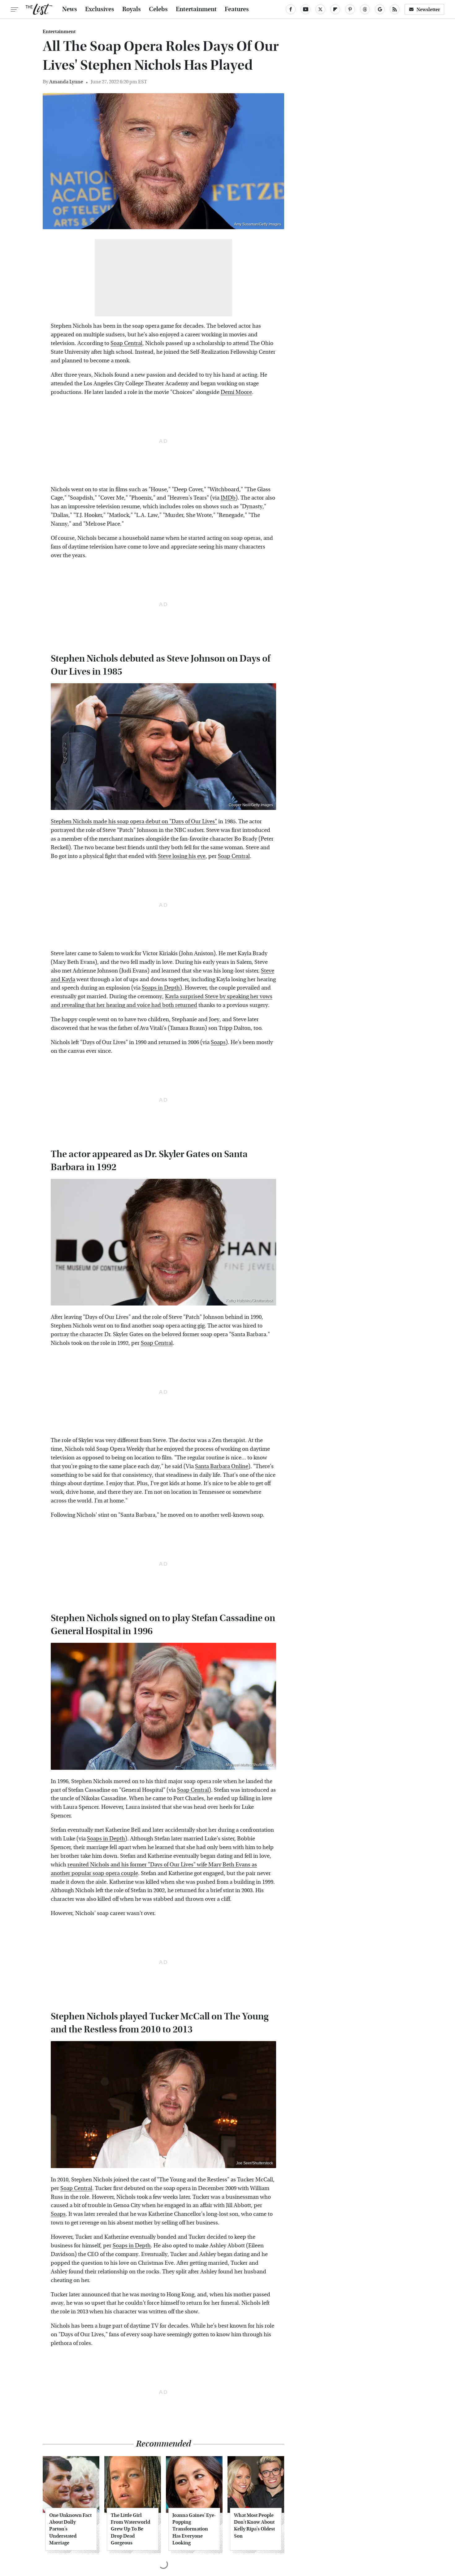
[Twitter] (320, 9)
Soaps (218, 1042)
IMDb (228, 498)
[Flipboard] (335, 9)
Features (237, 9)
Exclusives (100, 9)
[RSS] (395, 9)
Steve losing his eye (182, 856)
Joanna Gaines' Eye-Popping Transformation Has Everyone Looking (194, 2529)
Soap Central (126, 343)
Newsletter (428, 9)
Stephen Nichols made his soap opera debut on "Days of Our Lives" (134, 822)
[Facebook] (291, 9)
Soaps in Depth (161, 988)
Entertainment (196, 9)
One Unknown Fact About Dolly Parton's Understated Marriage (70, 2529)
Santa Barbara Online (222, 1466)
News (70, 9)
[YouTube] (305, 9)
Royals (132, 9)
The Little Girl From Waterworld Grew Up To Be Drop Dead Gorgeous (130, 2529)
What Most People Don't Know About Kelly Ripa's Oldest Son (254, 2526)
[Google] (380, 9)
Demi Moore (236, 392)
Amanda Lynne (66, 82)
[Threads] (365, 9)
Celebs (158, 9)
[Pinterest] (350, 9)
